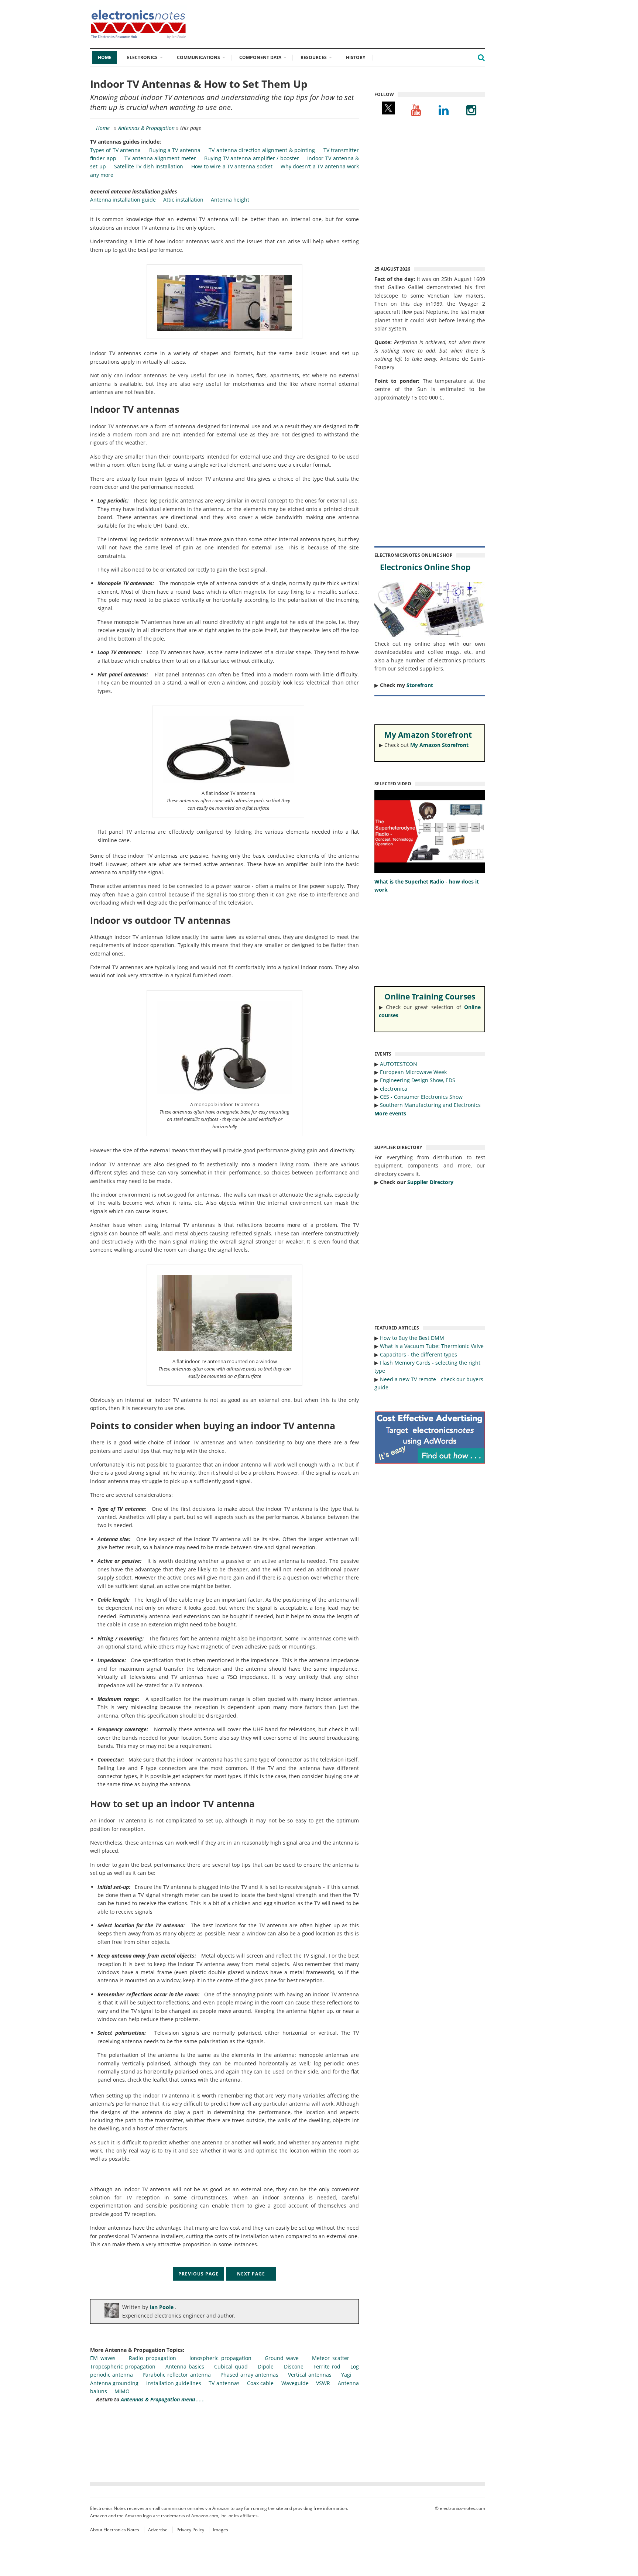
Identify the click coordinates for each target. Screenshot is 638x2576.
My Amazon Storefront (439, 745)
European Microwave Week (413, 1072)
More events (390, 1113)
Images (221, 2530)
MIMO (122, 2391)
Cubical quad (231, 2366)
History (356, 57)
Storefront (420, 685)
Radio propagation (152, 2358)
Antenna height (230, 200)
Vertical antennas (310, 2375)
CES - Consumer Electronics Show (421, 1097)
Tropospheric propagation (123, 2366)
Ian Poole (162, 2307)
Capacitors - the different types (419, 1354)
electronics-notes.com (462, 2508)
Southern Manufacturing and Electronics (430, 1105)
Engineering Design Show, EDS (418, 1080)
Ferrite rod (327, 2366)
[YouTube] (416, 110)
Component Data (260, 57)
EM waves (103, 2358)
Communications (198, 57)
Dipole (266, 2366)
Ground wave (282, 2358)
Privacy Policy (190, 2530)
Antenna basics (185, 2366)
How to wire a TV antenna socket (232, 166)
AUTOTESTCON (399, 1064)
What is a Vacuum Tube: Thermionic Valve (432, 1346)
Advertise (158, 2530)
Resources (314, 57)
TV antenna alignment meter (160, 158)
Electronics (142, 57)
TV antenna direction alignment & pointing (262, 150)
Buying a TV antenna (175, 150)
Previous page (198, 2274)
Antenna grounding (114, 2383)
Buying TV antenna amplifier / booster (252, 158)
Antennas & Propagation (146, 128)
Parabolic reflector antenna (176, 2375)
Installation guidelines (174, 2383)
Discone (294, 2366)
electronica (394, 1089)
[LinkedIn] (444, 110)
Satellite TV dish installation (149, 166)
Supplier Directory (430, 1182)
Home (105, 57)
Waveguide (295, 2383)
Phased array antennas (249, 2375)
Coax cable (260, 2383)
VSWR (323, 2383)
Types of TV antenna (115, 150)
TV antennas (224, 2383)
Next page (251, 2274)
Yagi (346, 2375)
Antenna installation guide (123, 200)
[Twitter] (388, 110)
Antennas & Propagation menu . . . (162, 2399)
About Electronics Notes (115, 2530)
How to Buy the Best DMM (412, 1338)
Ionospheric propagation (220, 2358)
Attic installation (183, 200)
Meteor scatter (331, 2358)
